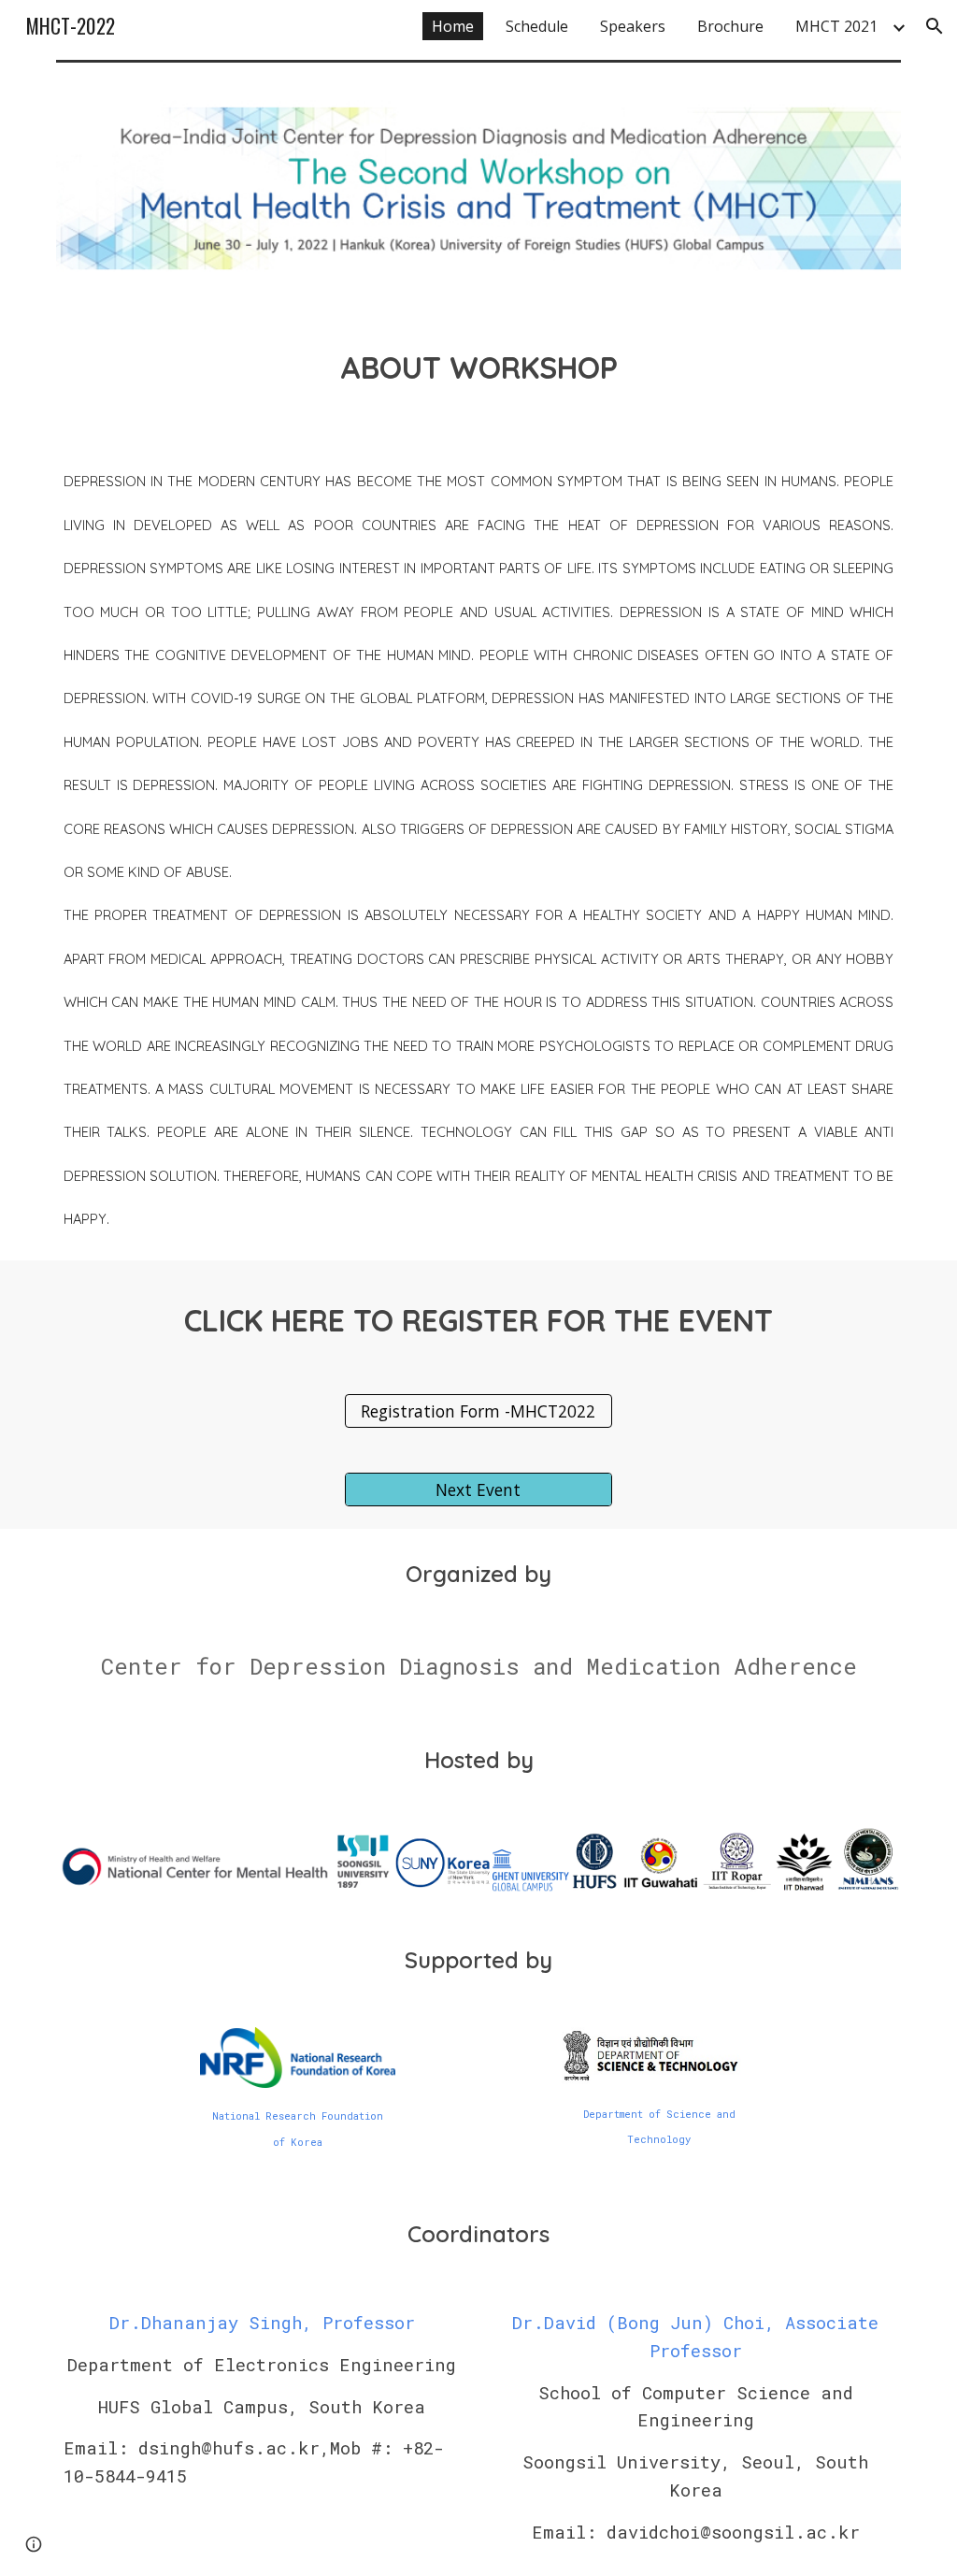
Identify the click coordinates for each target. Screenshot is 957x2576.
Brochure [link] (730, 26)
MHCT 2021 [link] (836, 26)
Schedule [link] (537, 26)
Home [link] (453, 26)
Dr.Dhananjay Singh (206, 2322)
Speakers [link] (633, 26)
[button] (935, 26)
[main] (479, 363)
